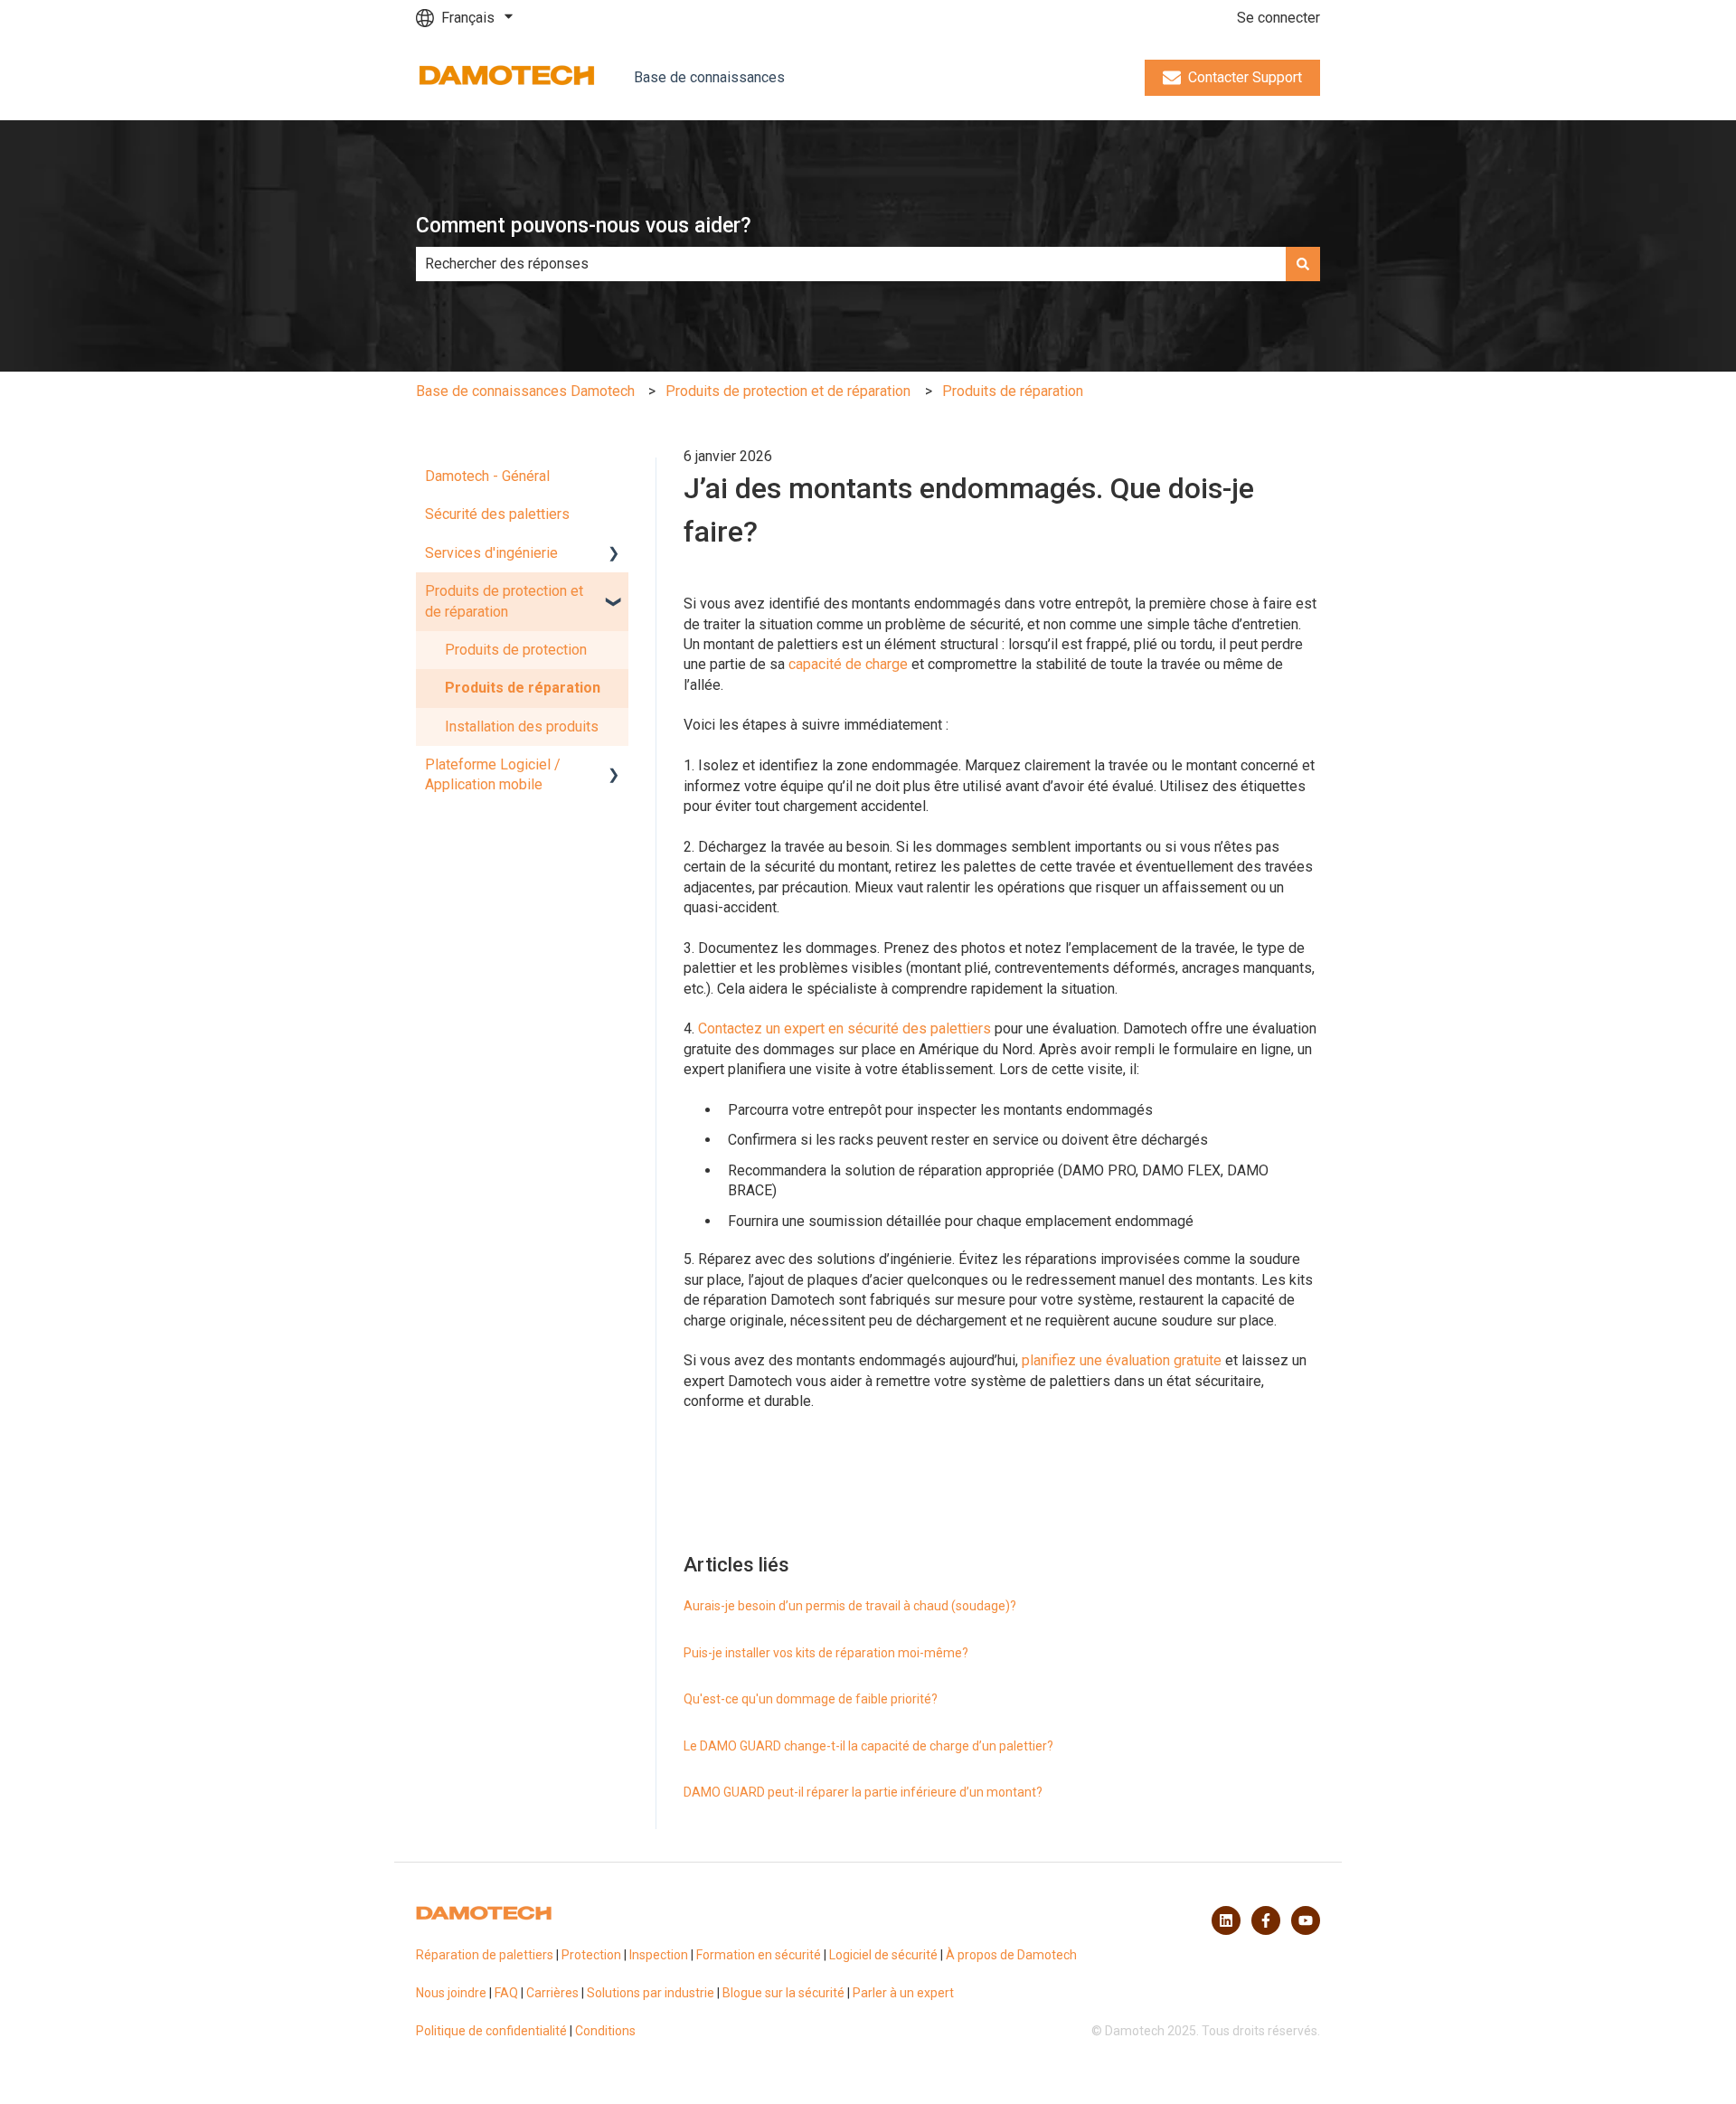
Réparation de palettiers (485, 1955)
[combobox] (851, 264)
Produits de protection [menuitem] (516, 650)
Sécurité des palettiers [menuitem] (497, 514)
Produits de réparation (1013, 391)
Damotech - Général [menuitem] (487, 476)
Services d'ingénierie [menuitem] (491, 553)
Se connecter (1278, 18)
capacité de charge (848, 664)
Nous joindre (451, 1993)
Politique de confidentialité (491, 2031)
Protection (591, 1955)
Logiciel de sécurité (883, 1955)
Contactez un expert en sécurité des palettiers (844, 1028)
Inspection (659, 1955)
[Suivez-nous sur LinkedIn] (1226, 1920)
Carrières (552, 1993)
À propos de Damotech (1011, 1955)
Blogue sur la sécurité (783, 1993)
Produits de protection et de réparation (788, 391)
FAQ (506, 1993)
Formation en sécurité (759, 1955)
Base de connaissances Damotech (525, 391)
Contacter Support (1245, 77)
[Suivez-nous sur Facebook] (1266, 1920)
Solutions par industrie (651, 1993)
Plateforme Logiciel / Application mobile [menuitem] (493, 774)
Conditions (605, 2031)
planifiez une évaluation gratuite (1122, 1360)
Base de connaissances (709, 77)
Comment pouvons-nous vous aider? (584, 226)
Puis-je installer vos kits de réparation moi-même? (826, 1653)
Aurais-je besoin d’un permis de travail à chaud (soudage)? (850, 1606)
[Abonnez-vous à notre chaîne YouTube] (1306, 1920)
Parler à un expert (903, 1993)
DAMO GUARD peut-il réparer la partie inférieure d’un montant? (863, 1792)
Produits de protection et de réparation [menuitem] (504, 601)
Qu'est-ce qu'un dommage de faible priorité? (811, 1699)
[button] (614, 555)
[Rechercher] (1303, 264)
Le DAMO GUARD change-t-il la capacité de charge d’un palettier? (868, 1746)
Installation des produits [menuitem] (522, 726)
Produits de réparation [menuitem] (523, 688)
